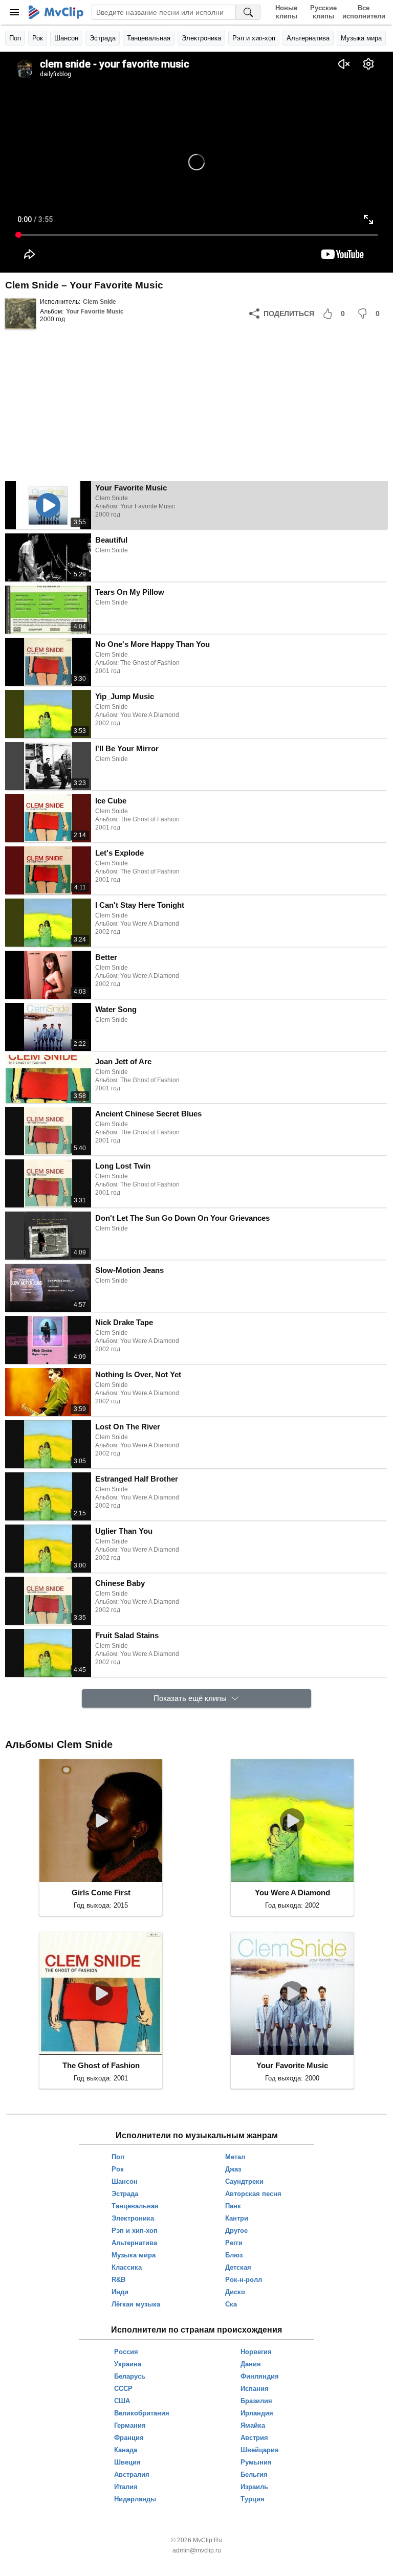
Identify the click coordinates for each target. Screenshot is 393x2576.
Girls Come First (101, 1892)
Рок (38, 38)
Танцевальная (149, 38)
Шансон (66, 38)
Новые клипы (286, 12)
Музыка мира (361, 38)
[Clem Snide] (20, 313)
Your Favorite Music (95, 311)
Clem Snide (100, 302)
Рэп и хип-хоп (254, 38)
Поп (15, 38)
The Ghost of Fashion (101, 2065)
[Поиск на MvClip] (248, 12)
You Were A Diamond (292, 1892)
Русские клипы (323, 12)
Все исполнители (364, 12)
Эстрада (103, 38)
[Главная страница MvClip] (56, 12)
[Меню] (14, 12)
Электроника (201, 38)
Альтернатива (308, 38)
